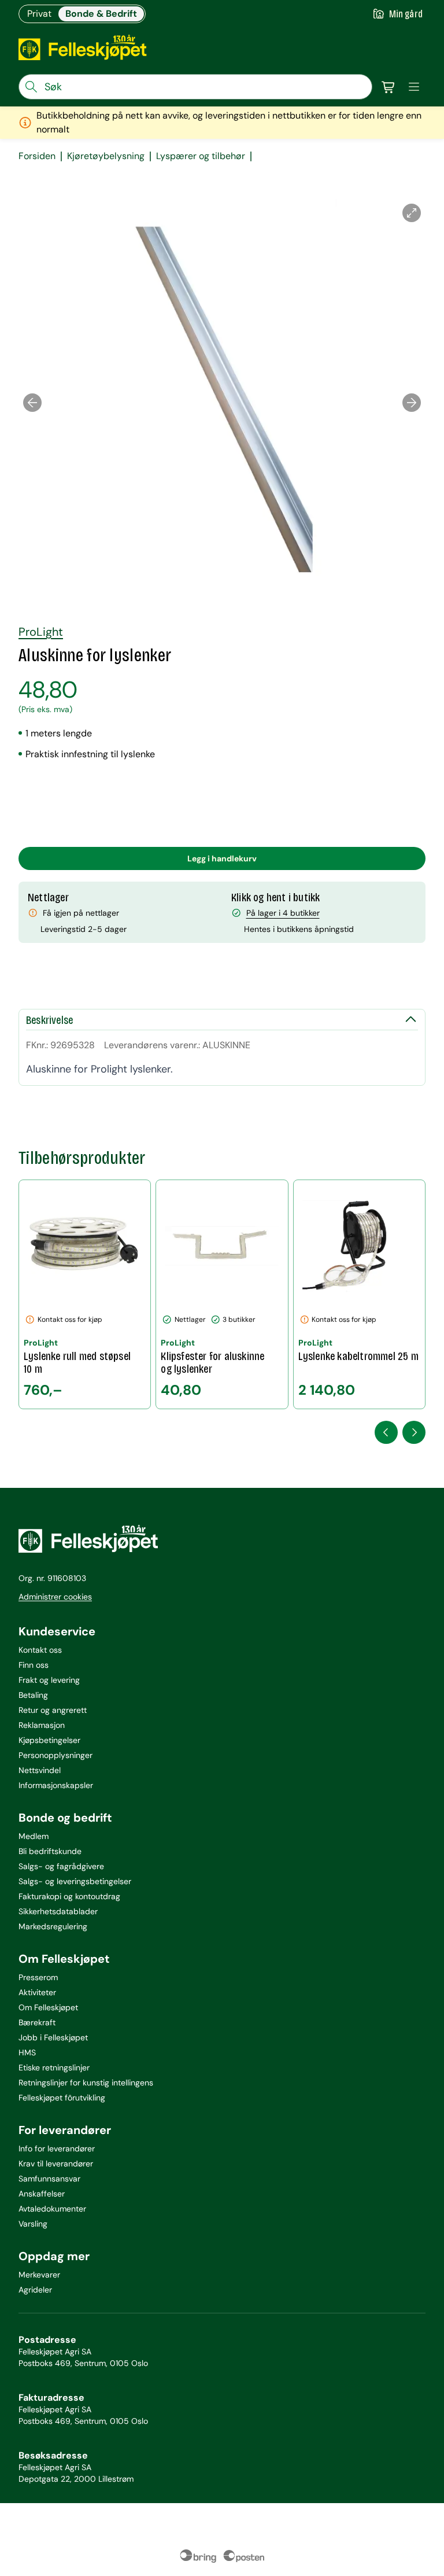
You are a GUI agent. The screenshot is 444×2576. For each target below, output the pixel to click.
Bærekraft (37, 2022)
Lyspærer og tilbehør (201, 156)
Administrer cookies (55, 1597)
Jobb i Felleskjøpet (53, 2037)
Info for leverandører (57, 2148)
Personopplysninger (55, 1755)
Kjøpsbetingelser (49, 1740)
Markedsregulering (53, 1926)
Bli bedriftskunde (50, 1851)
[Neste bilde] (412, 403)
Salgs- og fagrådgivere (61, 1866)
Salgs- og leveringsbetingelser (75, 1881)
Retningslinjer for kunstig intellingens (86, 2083)
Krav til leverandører (56, 2164)
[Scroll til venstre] (386, 1432)
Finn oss (34, 1665)
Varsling (33, 2224)
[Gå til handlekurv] (388, 87)
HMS (27, 2052)
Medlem (34, 1836)
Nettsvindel (40, 1770)
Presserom (38, 1977)
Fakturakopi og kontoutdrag (69, 1896)
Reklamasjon (42, 1725)
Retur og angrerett (53, 1710)
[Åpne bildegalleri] (412, 213)
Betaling (33, 1695)
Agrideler (35, 2290)
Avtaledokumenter (52, 2209)
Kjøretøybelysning (106, 156)
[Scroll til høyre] (414, 1432)
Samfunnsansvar (49, 2179)
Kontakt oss (40, 1650)
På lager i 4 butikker (283, 913)
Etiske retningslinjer (54, 2068)
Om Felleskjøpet (48, 2007)
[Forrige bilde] (32, 403)
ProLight (41, 632)
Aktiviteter (37, 1992)
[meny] (414, 87)
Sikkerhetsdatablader (58, 1911)
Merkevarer (39, 2275)
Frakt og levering (49, 1680)
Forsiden (37, 156)
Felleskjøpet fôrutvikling (62, 2098)
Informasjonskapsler (56, 1785)
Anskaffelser (42, 2194)
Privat (39, 14)
